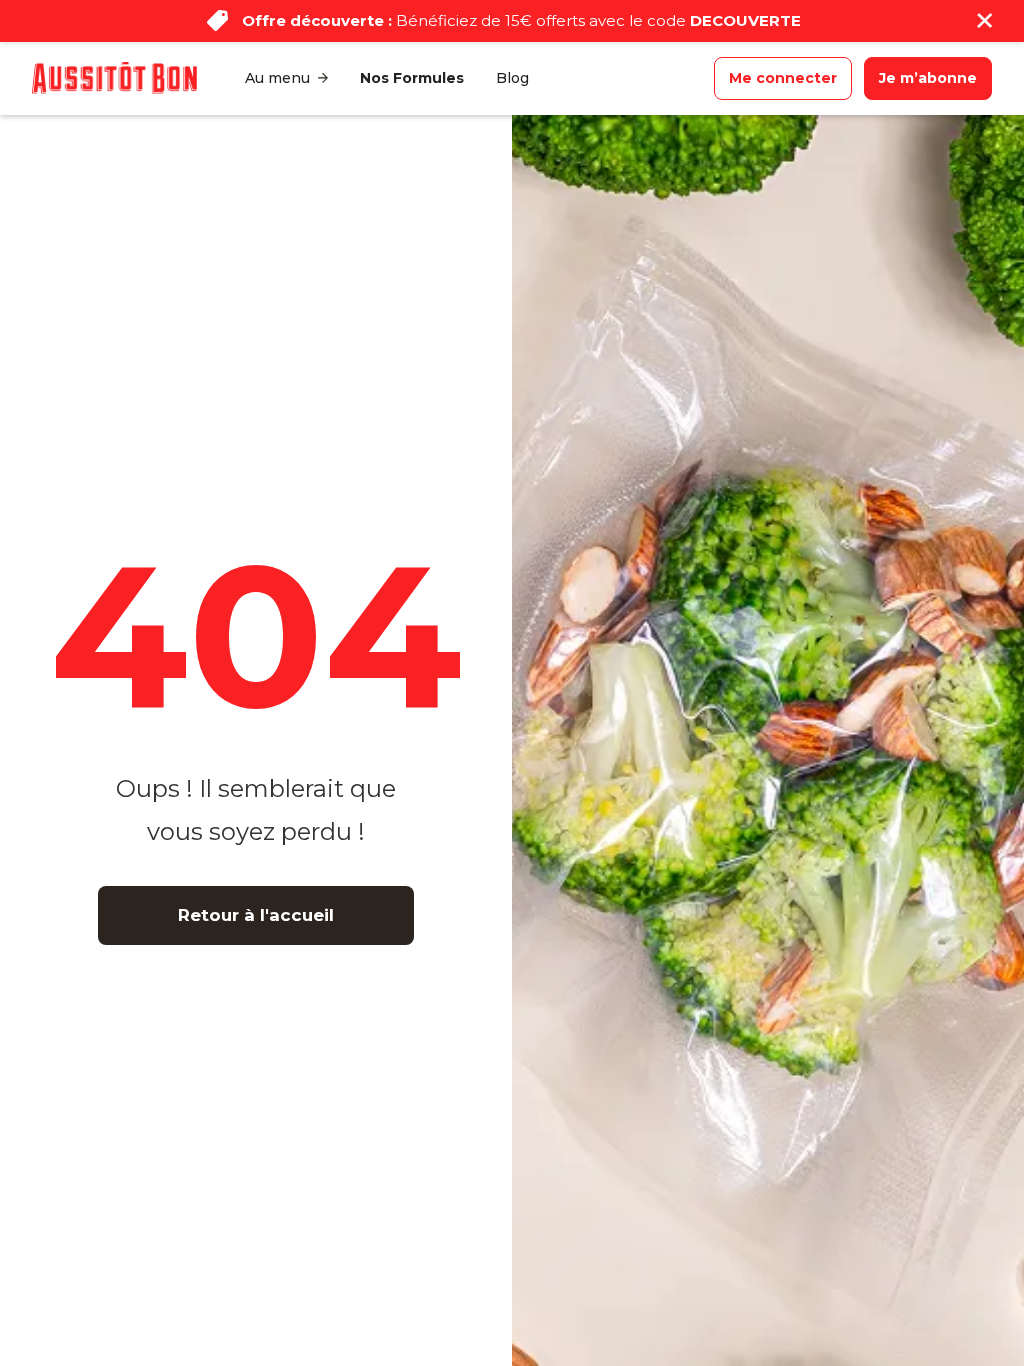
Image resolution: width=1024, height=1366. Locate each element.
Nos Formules (412, 78)
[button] (286, 78)
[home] (114, 78)
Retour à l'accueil (256, 915)
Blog (512, 78)
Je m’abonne (928, 78)
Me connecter (783, 78)
